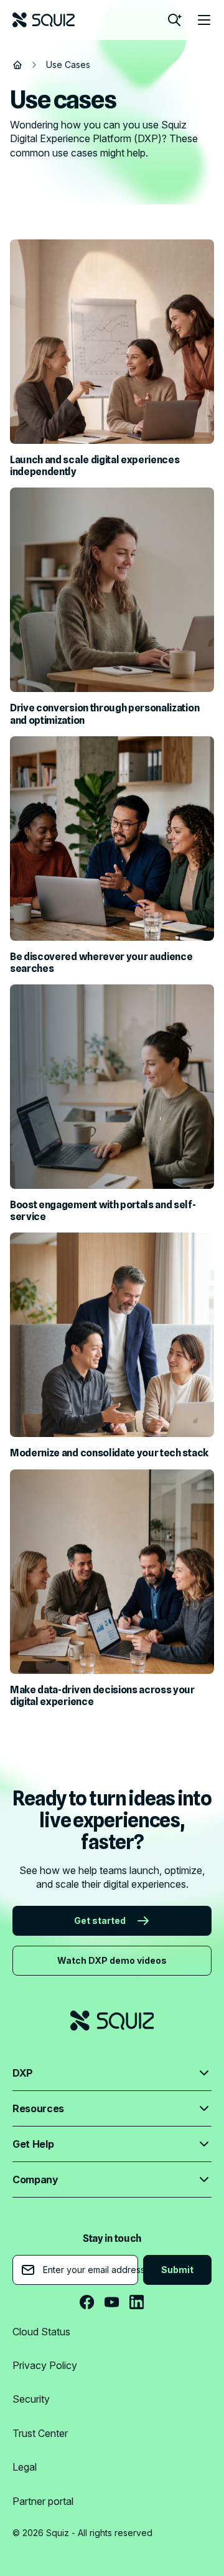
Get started (100, 1920)
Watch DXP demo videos (112, 1960)
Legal (25, 2467)
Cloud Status (41, 2332)
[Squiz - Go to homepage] (44, 20)
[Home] (17, 65)
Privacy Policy (45, 2365)
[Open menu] (204, 20)
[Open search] (174, 20)
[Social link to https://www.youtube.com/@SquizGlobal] (112, 2302)
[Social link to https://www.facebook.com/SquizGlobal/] (87, 2302)
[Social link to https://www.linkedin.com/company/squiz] (137, 2302)
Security (31, 2399)
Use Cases (68, 65)
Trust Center (40, 2433)
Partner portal (43, 2501)
